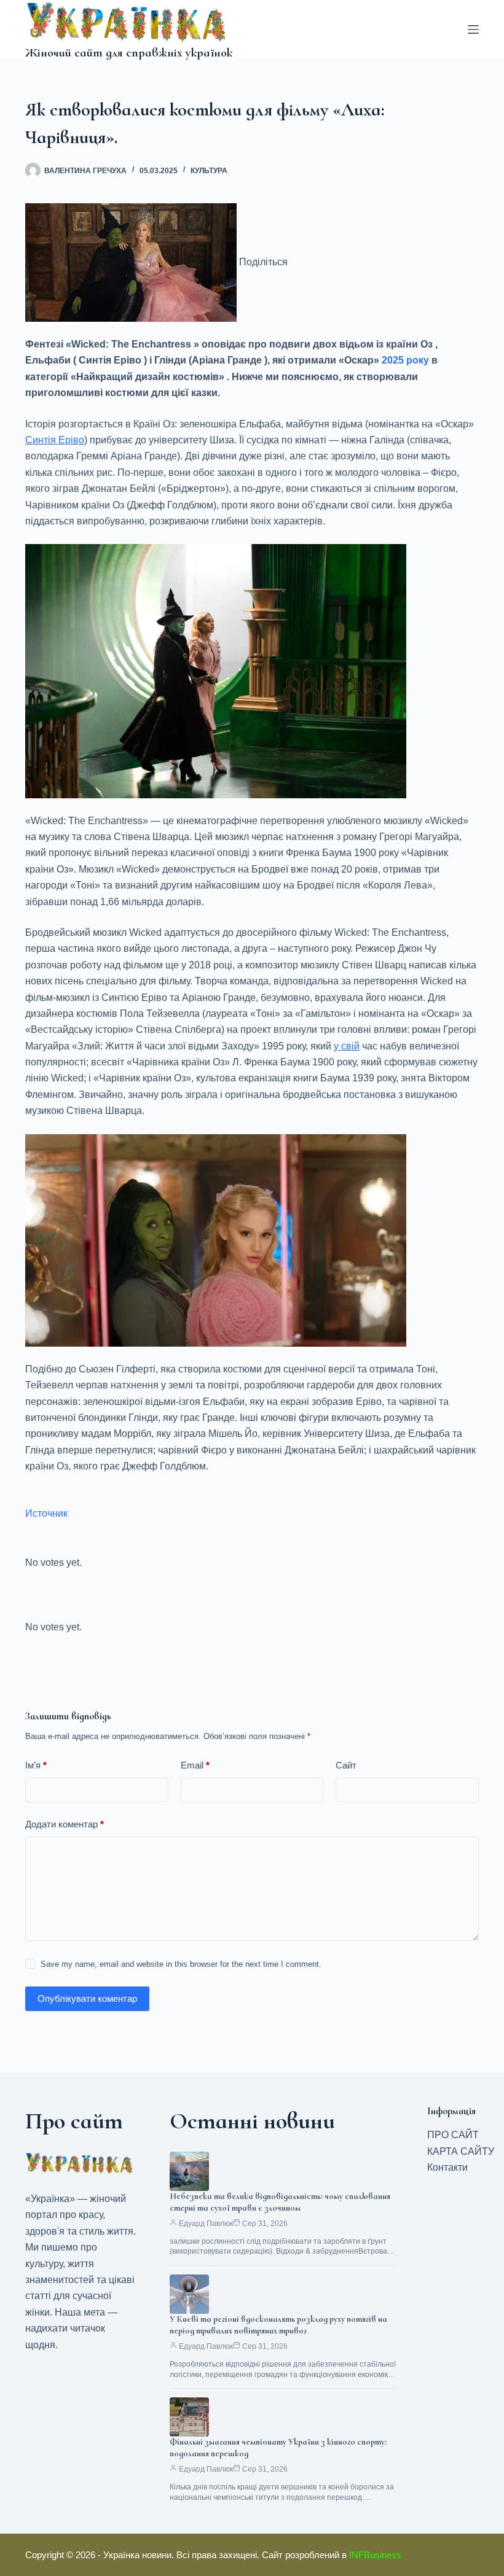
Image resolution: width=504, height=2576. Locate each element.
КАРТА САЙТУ (461, 2151)
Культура (209, 171)
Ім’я (36, 1765)
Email (195, 1765)
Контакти (447, 2167)
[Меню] (473, 29)
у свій (347, 1046)
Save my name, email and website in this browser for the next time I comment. (181, 1964)
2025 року (405, 360)
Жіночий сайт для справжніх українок (129, 53)
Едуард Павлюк (206, 2224)
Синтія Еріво (55, 440)
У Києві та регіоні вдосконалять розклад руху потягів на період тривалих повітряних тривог (278, 2325)
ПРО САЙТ (453, 2135)
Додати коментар (65, 1824)
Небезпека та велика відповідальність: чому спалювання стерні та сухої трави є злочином (280, 2202)
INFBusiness (375, 2555)
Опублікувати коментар (87, 1998)
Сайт (346, 1765)
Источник (46, 1513)
